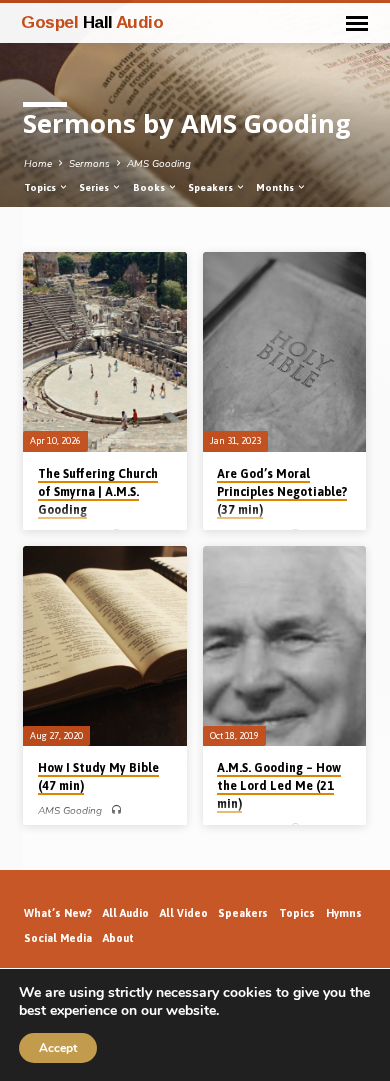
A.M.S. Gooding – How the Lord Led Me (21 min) (279, 786)
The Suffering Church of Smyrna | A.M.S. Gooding (98, 492)
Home (38, 164)
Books (150, 187)
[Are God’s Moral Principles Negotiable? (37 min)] (284, 352)
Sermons (89, 164)
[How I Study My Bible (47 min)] (104, 646)
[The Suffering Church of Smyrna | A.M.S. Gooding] (104, 352)
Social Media (58, 938)
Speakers (211, 187)
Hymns (344, 913)
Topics (41, 187)
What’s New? (58, 913)
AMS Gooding (159, 164)
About (118, 938)
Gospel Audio (92, 22)
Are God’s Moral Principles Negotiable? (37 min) (282, 492)
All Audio (126, 913)
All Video (184, 913)
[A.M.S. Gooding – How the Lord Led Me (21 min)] (284, 646)
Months (276, 187)
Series (95, 187)
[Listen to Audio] (116, 810)
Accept (58, 1048)
